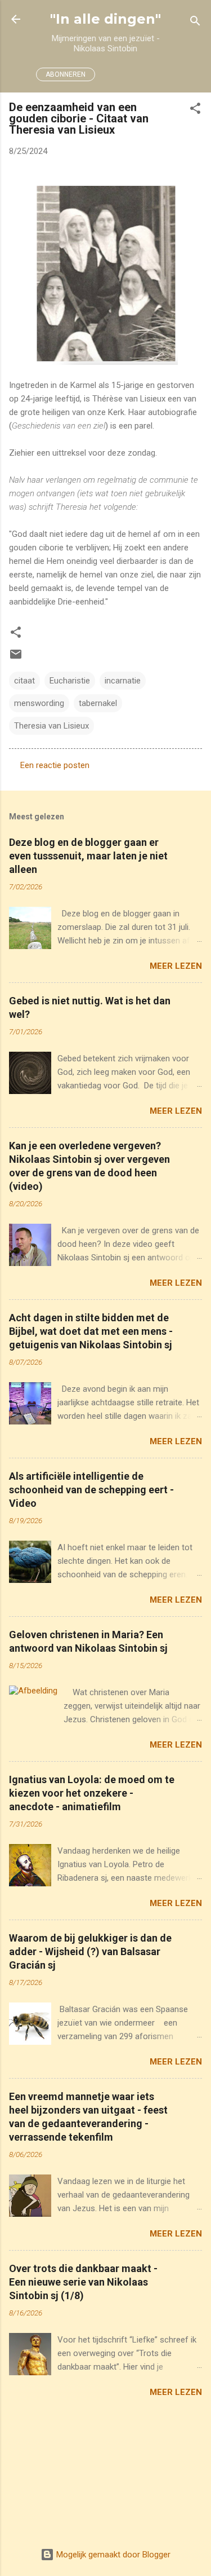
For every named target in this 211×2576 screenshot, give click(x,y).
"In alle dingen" (105, 19)
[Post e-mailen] (16, 658)
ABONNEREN (66, 74)
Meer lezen (176, 966)
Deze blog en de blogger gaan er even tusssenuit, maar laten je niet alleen (88, 856)
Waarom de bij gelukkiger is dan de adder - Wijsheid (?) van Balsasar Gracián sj (90, 1951)
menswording (39, 703)
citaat (24, 681)
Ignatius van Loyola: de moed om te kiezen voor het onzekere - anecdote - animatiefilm (92, 1793)
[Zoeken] (195, 23)
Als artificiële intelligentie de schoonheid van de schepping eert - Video (91, 1490)
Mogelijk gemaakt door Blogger (112, 2555)
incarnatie (123, 681)
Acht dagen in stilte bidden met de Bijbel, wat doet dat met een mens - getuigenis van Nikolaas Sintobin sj (91, 1331)
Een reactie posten (55, 765)
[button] (195, 110)
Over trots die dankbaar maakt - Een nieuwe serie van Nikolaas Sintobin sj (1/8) (83, 2282)
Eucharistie (70, 681)
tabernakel (98, 703)
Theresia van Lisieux (51, 726)
